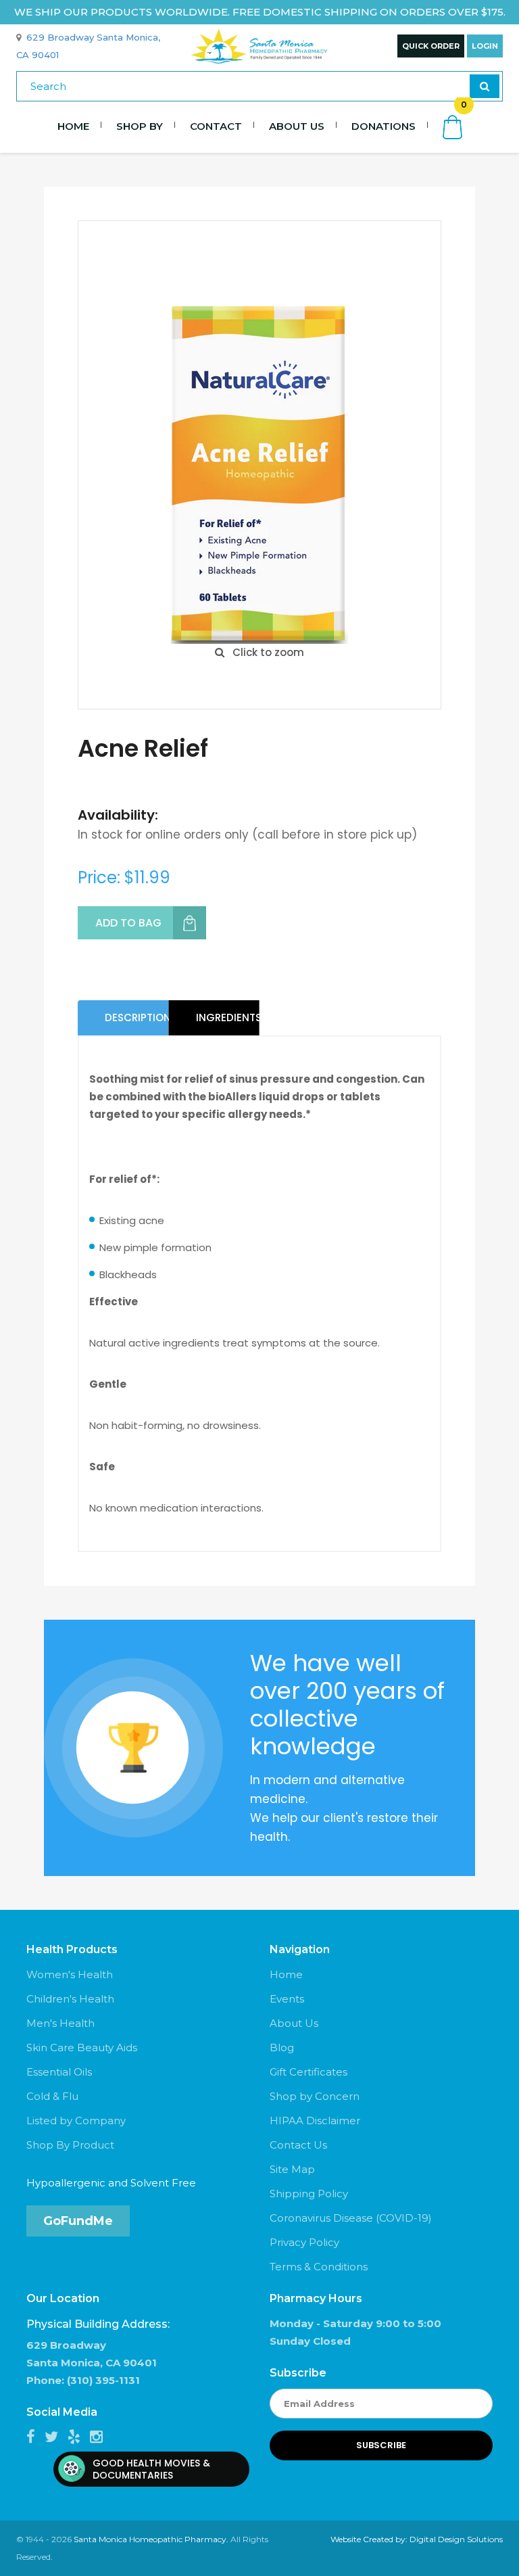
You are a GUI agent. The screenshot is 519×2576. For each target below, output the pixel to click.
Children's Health (70, 1999)
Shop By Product (70, 2145)
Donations (384, 126)
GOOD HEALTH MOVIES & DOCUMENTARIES (151, 2469)
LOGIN (485, 46)
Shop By (140, 126)
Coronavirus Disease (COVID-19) (351, 2218)
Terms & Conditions (319, 2267)
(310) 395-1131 (103, 2380)
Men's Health (60, 2023)
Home (73, 126)
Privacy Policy (304, 2242)
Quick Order (431, 46)
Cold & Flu (52, 2096)
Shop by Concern (315, 2096)
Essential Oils (59, 2072)
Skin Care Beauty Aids (82, 2047)
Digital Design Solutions (456, 2539)
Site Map (292, 2169)
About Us (297, 126)
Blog (282, 2047)
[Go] (485, 86)
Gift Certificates (308, 2072)
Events (287, 1999)
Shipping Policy (309, 2194)
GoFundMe (78, 2221)
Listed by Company (76, 2121)
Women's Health (70, 1974)
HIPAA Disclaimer (315, 2121)
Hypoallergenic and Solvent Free (111, 2183)
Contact (216, 126)
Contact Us (298, 2145)
